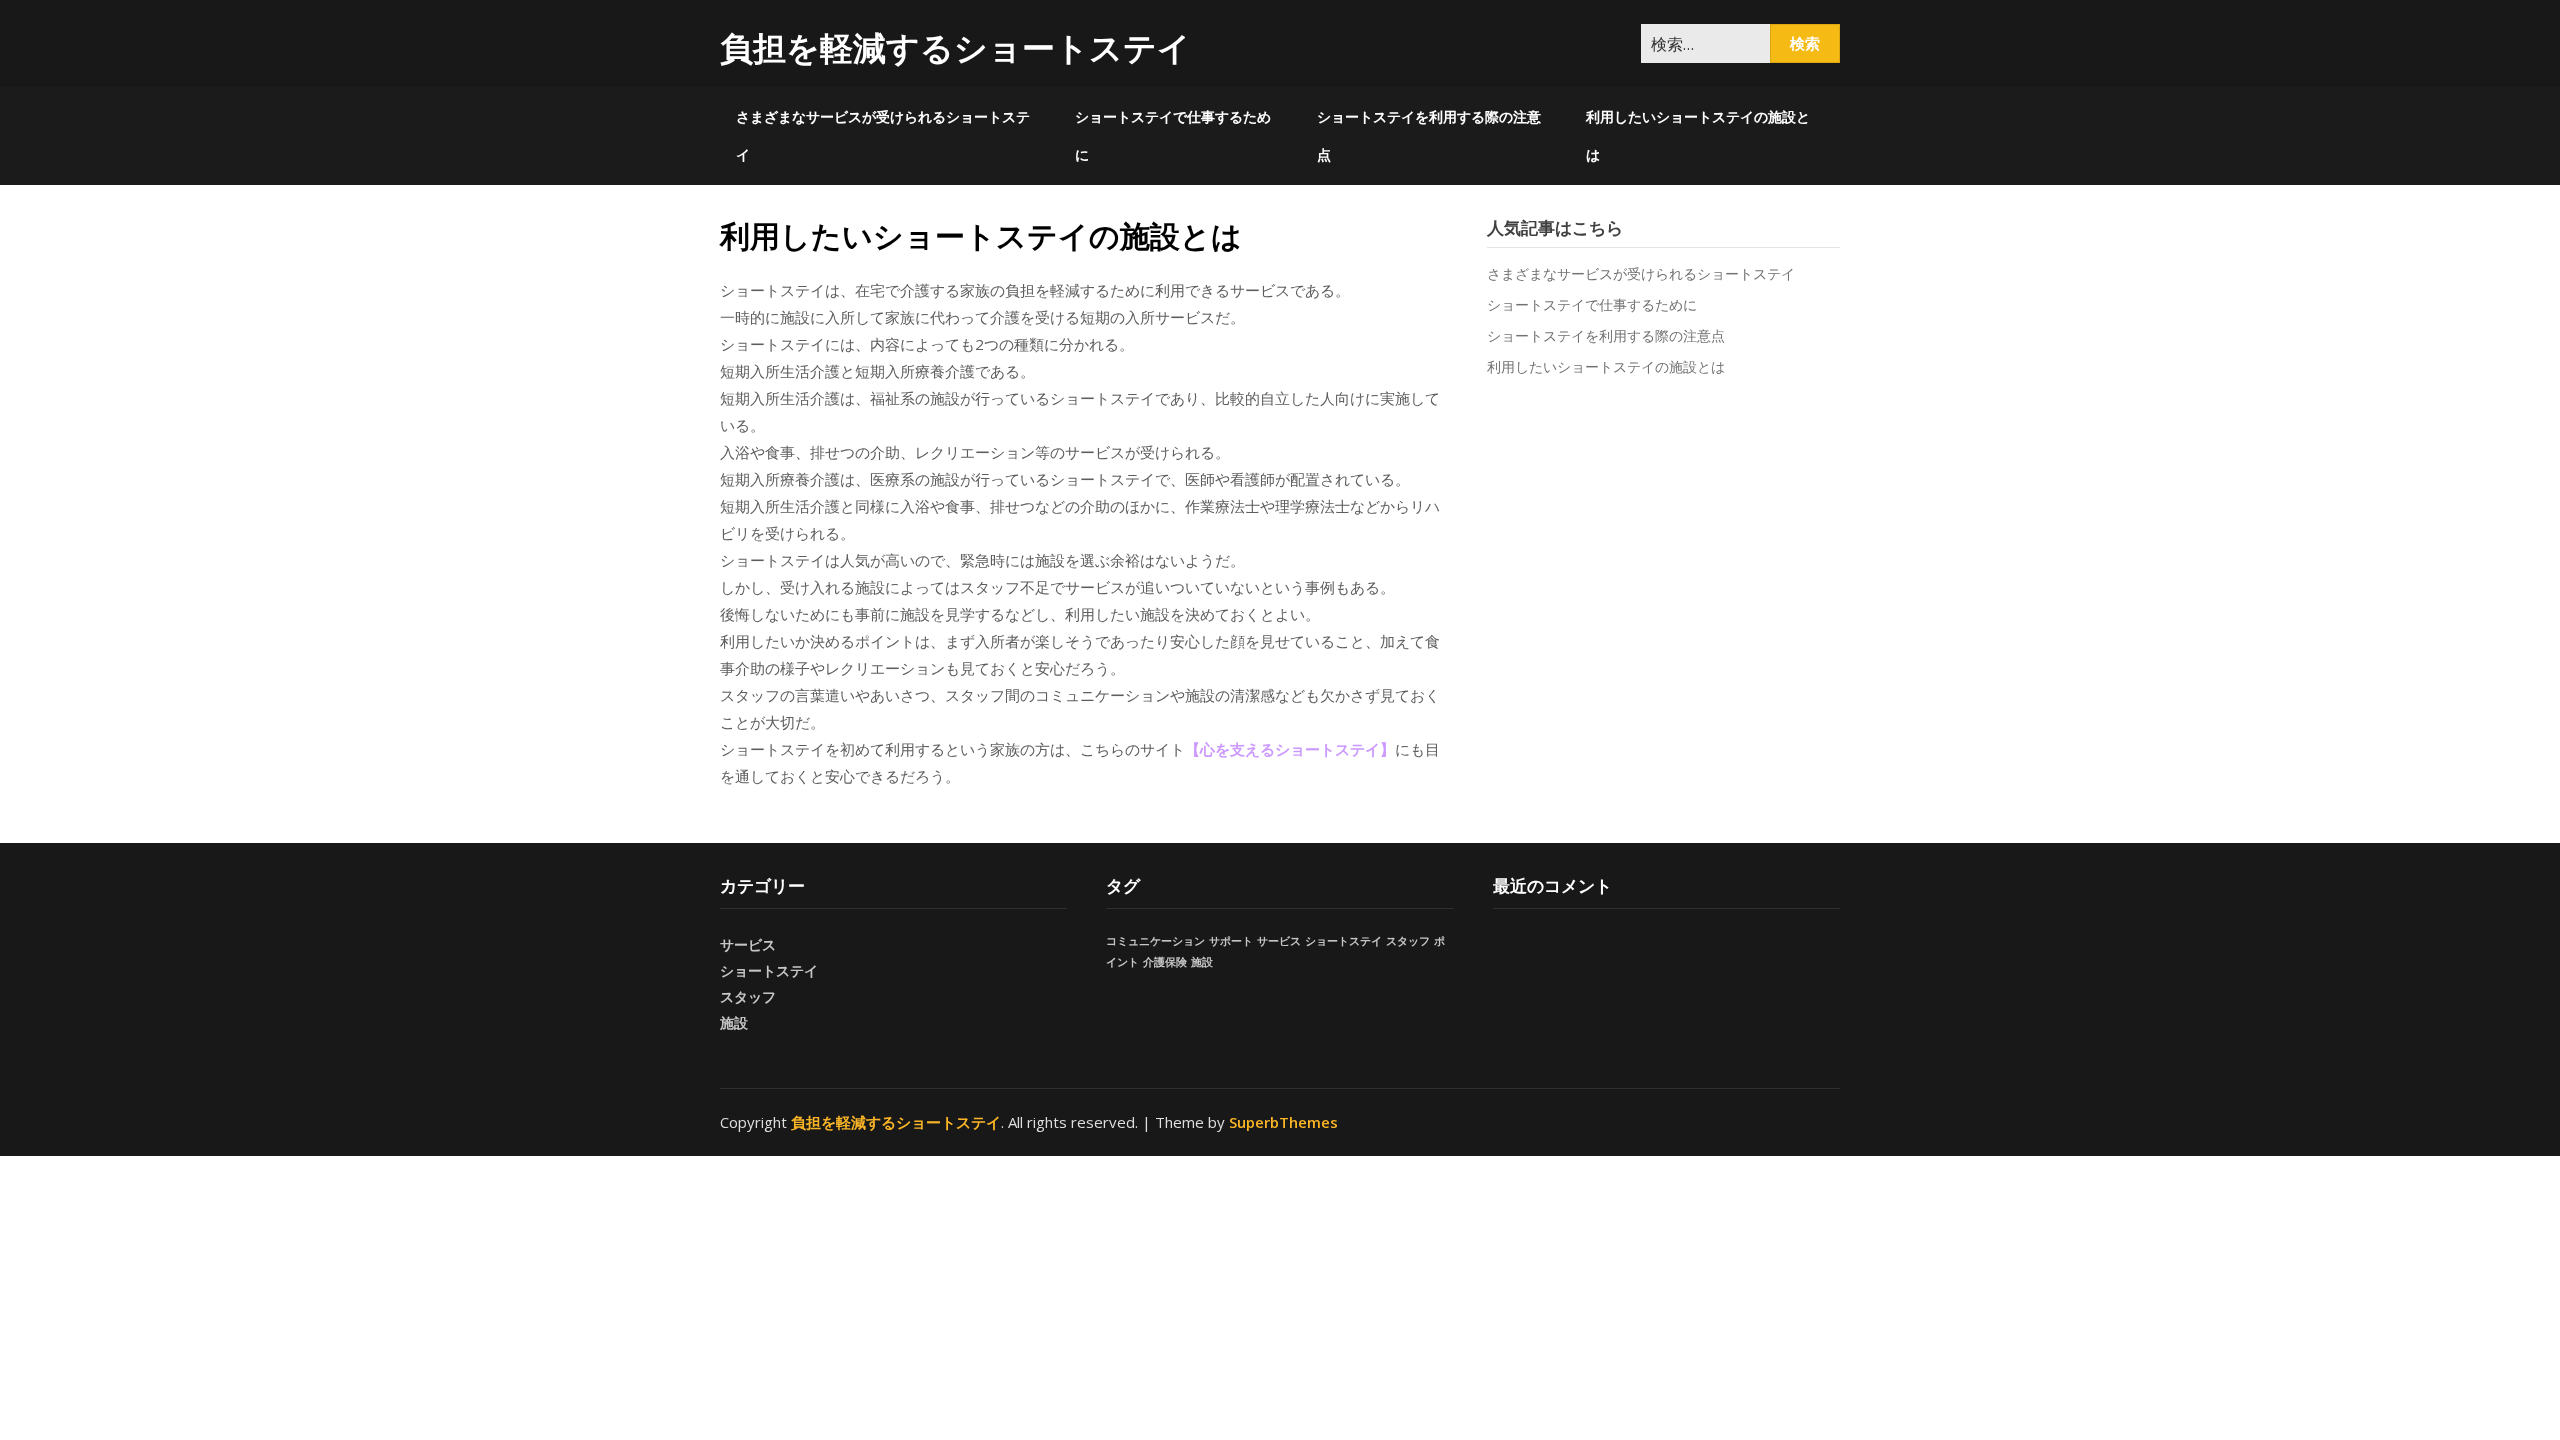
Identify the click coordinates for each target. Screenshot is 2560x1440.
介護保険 (1165, 962)
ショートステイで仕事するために (1173, 135)
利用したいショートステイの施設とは (1698, 135)
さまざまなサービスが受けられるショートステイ (883, 135)
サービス (748, 944)
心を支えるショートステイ (1290, 749)
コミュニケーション (1155, 941)
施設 (734, 1022)
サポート (1231, 941)
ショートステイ (769, 970)
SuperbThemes (1283, 1122)
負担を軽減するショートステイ (955, 47)
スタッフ (748, 996)
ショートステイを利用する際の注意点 (1429, 135)
